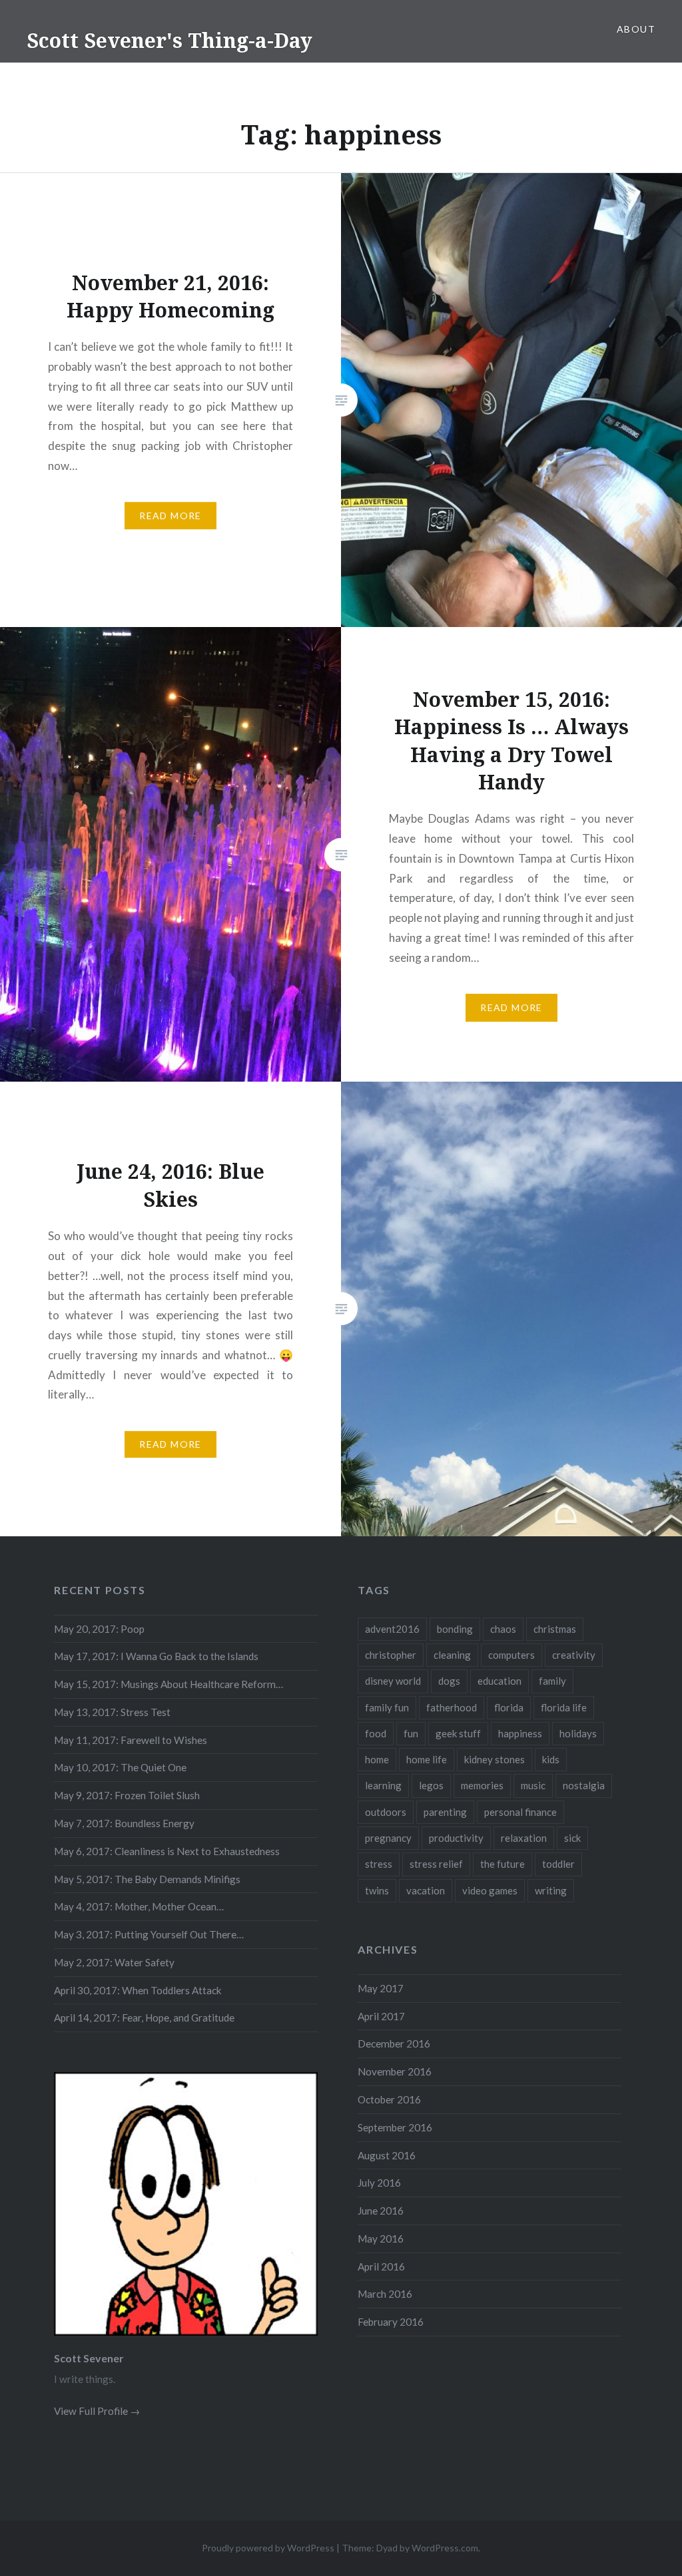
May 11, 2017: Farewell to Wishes (131, 1740)
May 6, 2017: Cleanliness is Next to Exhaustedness (167, 1851)
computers (511, 1655)
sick (572, 1838)
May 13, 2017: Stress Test (112, 1712)
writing (551, 1890)
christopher (391, 1655)
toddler (558, 1864)
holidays (578, 1733)
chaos (503, 1629)
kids (551, 1759)
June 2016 (381, 2211)
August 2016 (387, 2155)
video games (490, 1890)
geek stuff (458, 1733)
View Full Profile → (97, 2411)
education (500, 1681)
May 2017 (381, 1988)
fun (411, 1733)
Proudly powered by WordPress (268, 2548)
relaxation (524, 1838)
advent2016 (392, 1629)
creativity (574, 1655)
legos (431, 1785)
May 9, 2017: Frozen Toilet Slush (127, 1795)
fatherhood (452, 1707)
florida (509, 1707)
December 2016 (394, 2043)
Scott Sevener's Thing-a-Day (170, 40)
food (376, 1733)
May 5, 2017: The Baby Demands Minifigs (147, 1879)
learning (383, 1785)
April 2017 (381, 2016)
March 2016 (385, 2294)
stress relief (436, 1864)
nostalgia (584, 1785)
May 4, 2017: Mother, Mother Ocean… (139, 1906)
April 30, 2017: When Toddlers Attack (138, 1990)
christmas (555, 1629)
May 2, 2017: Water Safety (114, 1962)
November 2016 (395, 2071)
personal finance (520, 1812)
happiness (520, 1733)
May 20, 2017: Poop (99, 1629)
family (552, 1681)
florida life (564, 1707)
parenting (445, 1812)
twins (377, 1890)
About (636, 29)
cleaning (452, 1655)
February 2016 (391, 2322)
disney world (393, 1681)
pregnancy (388, 1838)
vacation (426, 1890)
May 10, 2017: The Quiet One (120, 1767)
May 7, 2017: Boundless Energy (124, 1823)
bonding (455, 1629)
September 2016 (395, 2127)
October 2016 (389, 2099)
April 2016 (381, 2266)
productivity (456, 1838)
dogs (449, 1681)
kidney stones (495, 1759)
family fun (387, 1707)
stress (379, 1864)
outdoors (386, 1812)
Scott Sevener (89, 2358)
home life (427, 1759)
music (533, 1785)
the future (503, 1864)
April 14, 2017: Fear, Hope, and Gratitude (144, 2018)
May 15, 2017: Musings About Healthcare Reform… (169, 1684)
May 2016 (381, 2239)
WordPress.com (445, 2548)
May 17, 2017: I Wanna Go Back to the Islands (156, 1656)
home (377, 1759)
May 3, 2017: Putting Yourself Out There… (149, 1934)
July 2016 (379, 2183)
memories (482, 1785)
